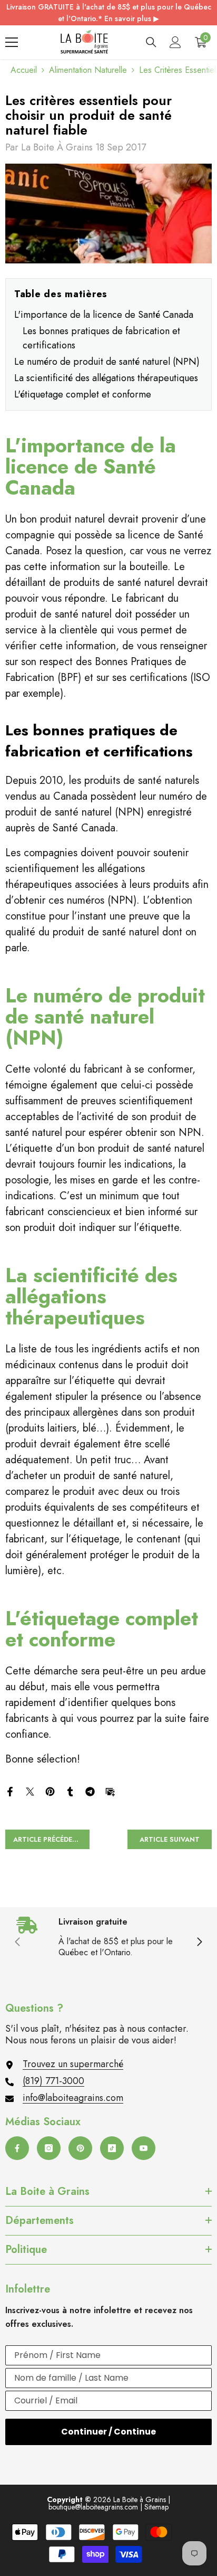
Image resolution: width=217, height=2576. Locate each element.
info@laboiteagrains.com (73, 2098)
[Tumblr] (70, 1791)
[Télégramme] (90, 1791)
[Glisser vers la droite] (199, 1943)
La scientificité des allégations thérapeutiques (106, 378)
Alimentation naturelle (88, 70)
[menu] (12, 42)
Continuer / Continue (108, 2432)
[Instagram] (49, 2148)
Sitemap (156, 2507)
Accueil (24, 70)
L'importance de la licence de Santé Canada (104, 315)
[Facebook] (10, 1791)
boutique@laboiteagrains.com (93, 2507)
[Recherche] (151, 42)
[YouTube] (144, 2148)
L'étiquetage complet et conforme (83, 394)
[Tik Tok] (112, 2148)
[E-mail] (110, 1791)
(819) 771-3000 (53, 2081)
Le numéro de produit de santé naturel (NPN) (107, 362)
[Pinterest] (50, 1791)
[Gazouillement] (30, 1791)
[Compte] (175, 42)
